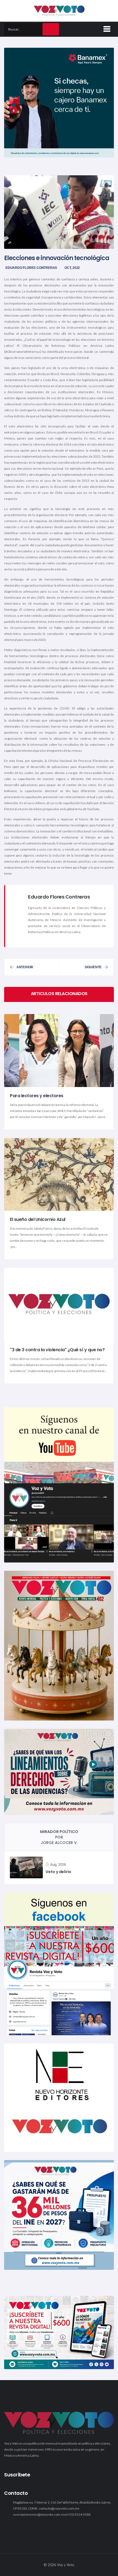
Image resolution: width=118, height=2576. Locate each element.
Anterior (25, 967)
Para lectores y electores (37, 1096)
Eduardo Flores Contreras (31, 268)
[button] (106, 28)
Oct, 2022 (72, 268)
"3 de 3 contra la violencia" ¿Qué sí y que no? (57, 1350)
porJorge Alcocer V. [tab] (59, 1837)
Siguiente (93, 967)
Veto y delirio (58, 1872)
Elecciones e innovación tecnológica (57, 258)
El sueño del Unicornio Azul (38, 1219)
